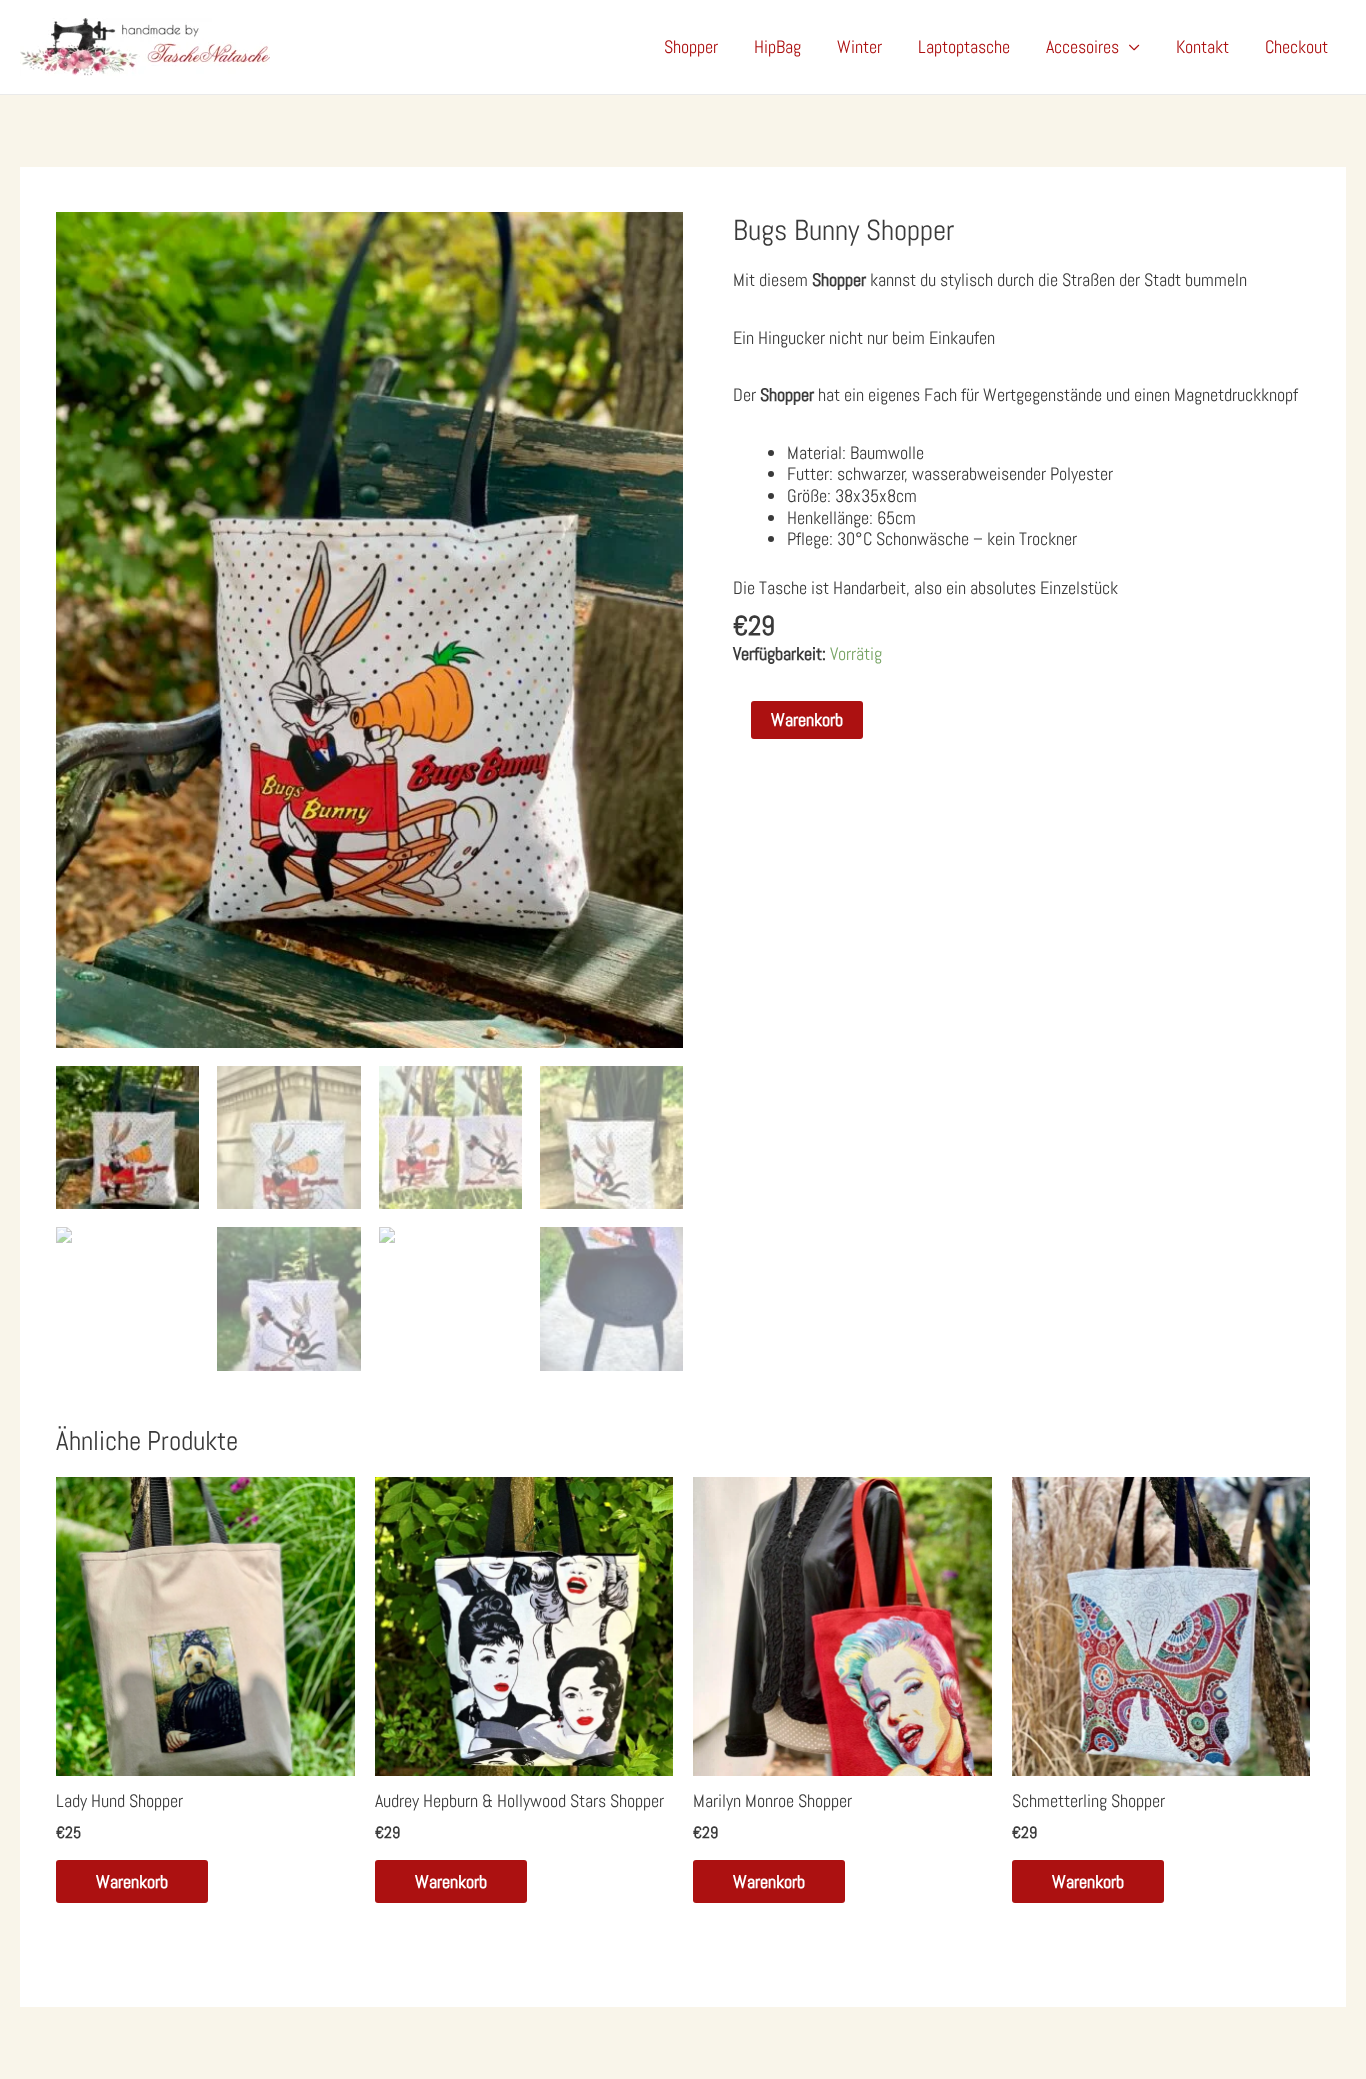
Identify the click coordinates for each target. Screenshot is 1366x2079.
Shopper (691, 46)
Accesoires (1082, 46)
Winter (859, 46)
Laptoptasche (964, 46)
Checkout (1296, 46)
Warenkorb (807, 719)
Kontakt (1202, 46)
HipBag (777, 46)
